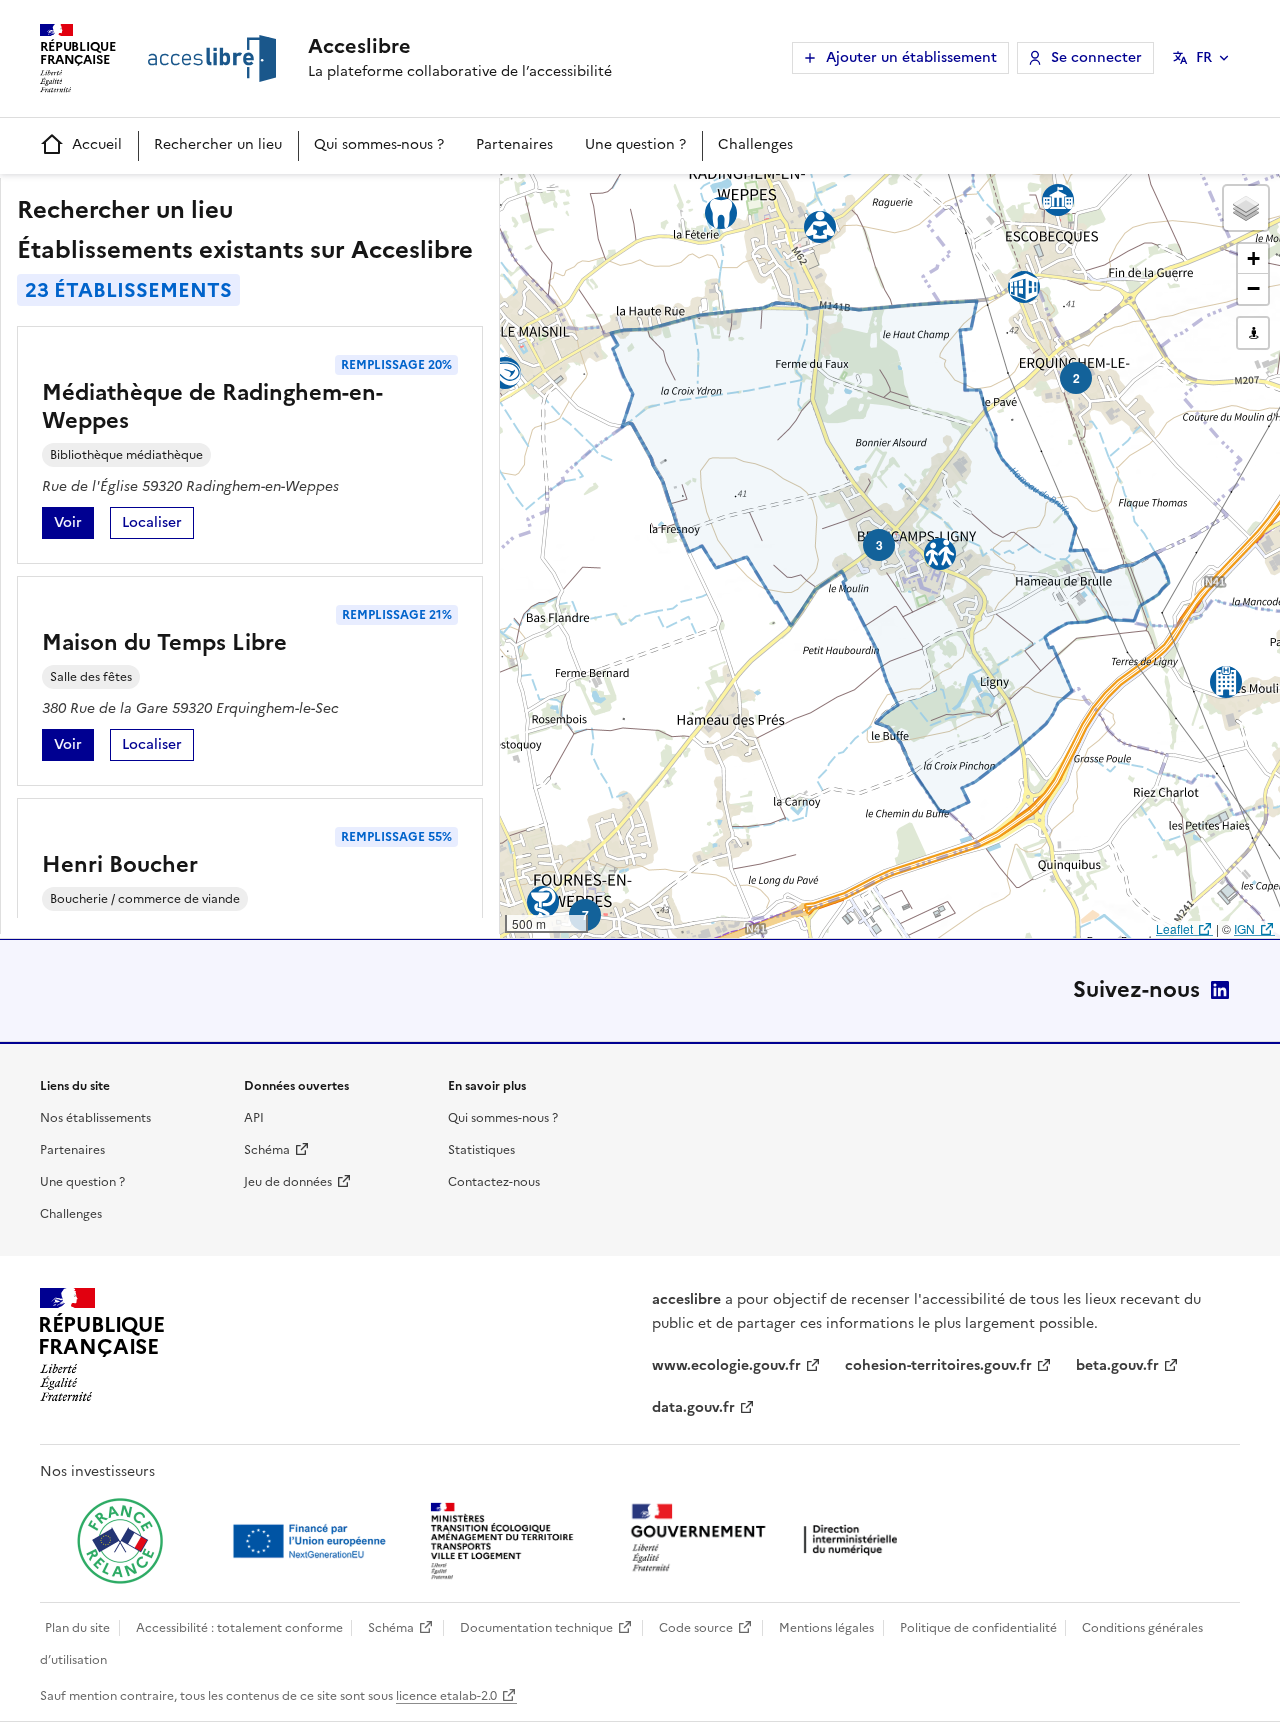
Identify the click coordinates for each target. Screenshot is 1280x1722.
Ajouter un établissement (911, 57)
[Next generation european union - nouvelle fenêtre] (312, 1541)
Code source (696, 1628)
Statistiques (481, 1150)
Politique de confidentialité (978, 1628)
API (254, 1118)
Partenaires (514, 144)
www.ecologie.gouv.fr (726, 1365)
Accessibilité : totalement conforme (239, 1628)
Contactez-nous (494, 1182)
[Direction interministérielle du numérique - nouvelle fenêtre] (769, 1539)
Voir (74, 525)
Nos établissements (95, 1118)
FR (1204, 57)
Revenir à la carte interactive (657, 198)
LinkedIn (1220, 990)
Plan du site (77, 1628)
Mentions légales (826, 1628)
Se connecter (1096, 57)
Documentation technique (536, 1628)
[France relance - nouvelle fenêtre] (120, 1541)
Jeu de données (288, 1182)
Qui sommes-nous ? (379, 144)
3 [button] (879, 545)
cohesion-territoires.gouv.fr (938, 1365)
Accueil (97, 144)
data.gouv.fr (693, 1407)
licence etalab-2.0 (446, 1696)
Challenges (755, 144)
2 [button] (1076, 378)
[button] (1246, 208)
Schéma (267, 1150)
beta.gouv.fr (1117, 1365)
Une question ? (635, 144)
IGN (1244, 928)
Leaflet (1174, 928)
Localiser (158, 525)
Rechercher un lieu (218, 144)
